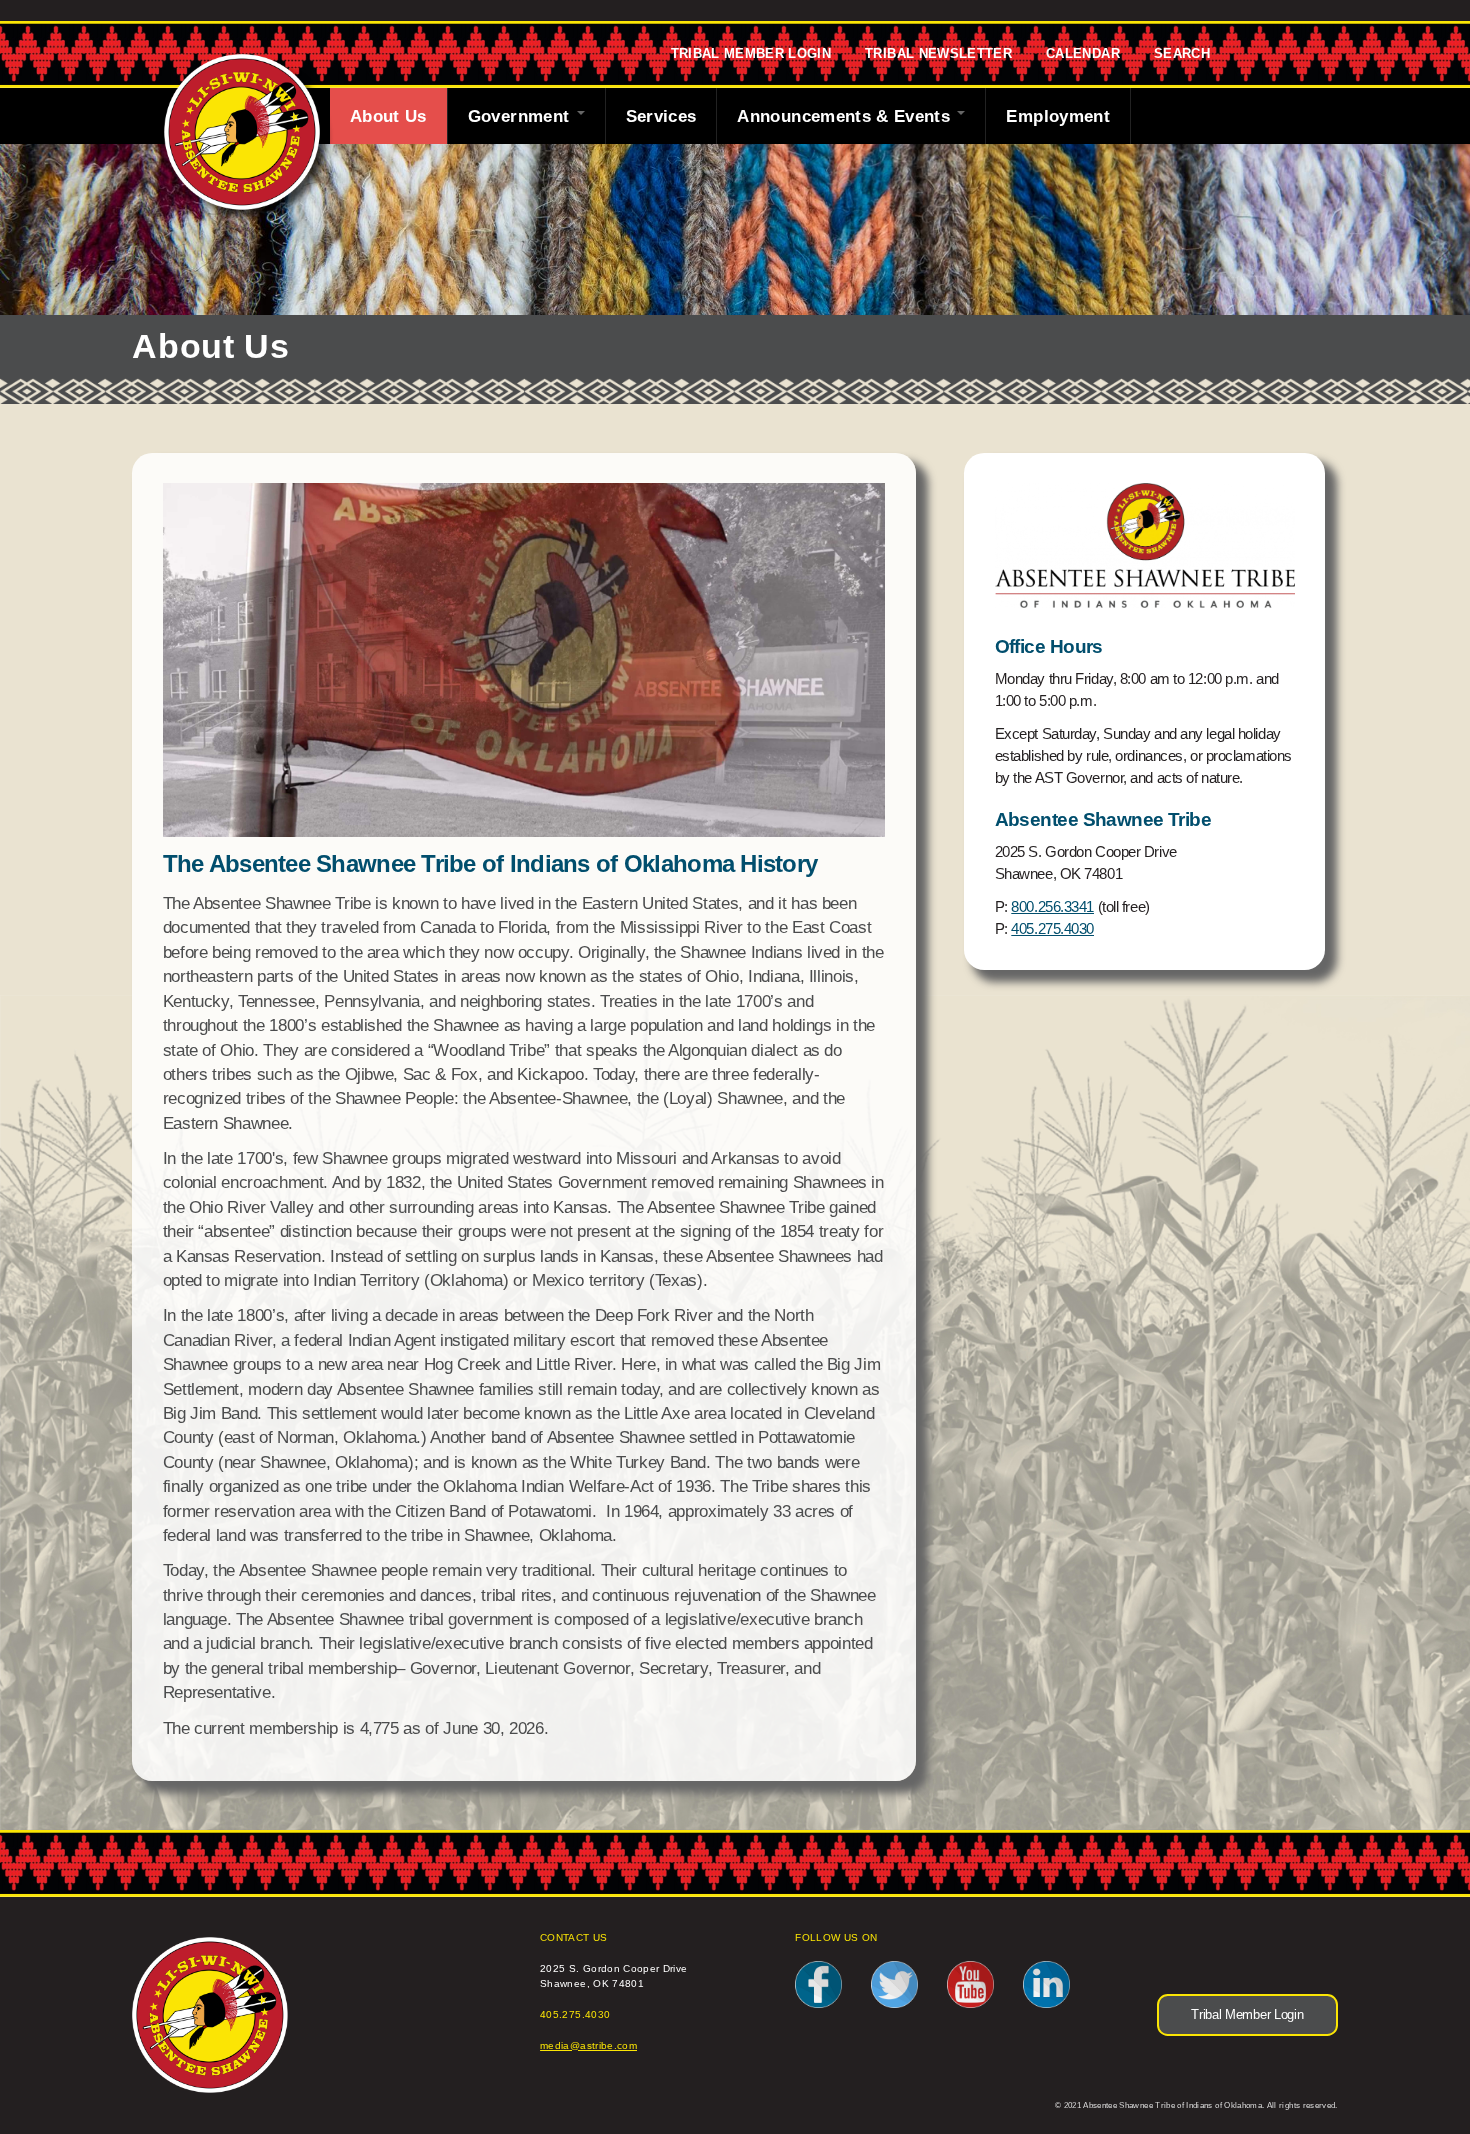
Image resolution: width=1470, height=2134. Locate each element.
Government (521, 116)
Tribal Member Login (751, 54)
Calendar (1083, 54)
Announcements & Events (846, 116)
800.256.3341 (1052, 907)
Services (661, 116)
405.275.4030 (1052, 929)
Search (1182, 54)
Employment (1058, 116)
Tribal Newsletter (938, 54)
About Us (388, 116)
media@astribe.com (588, 2045)
